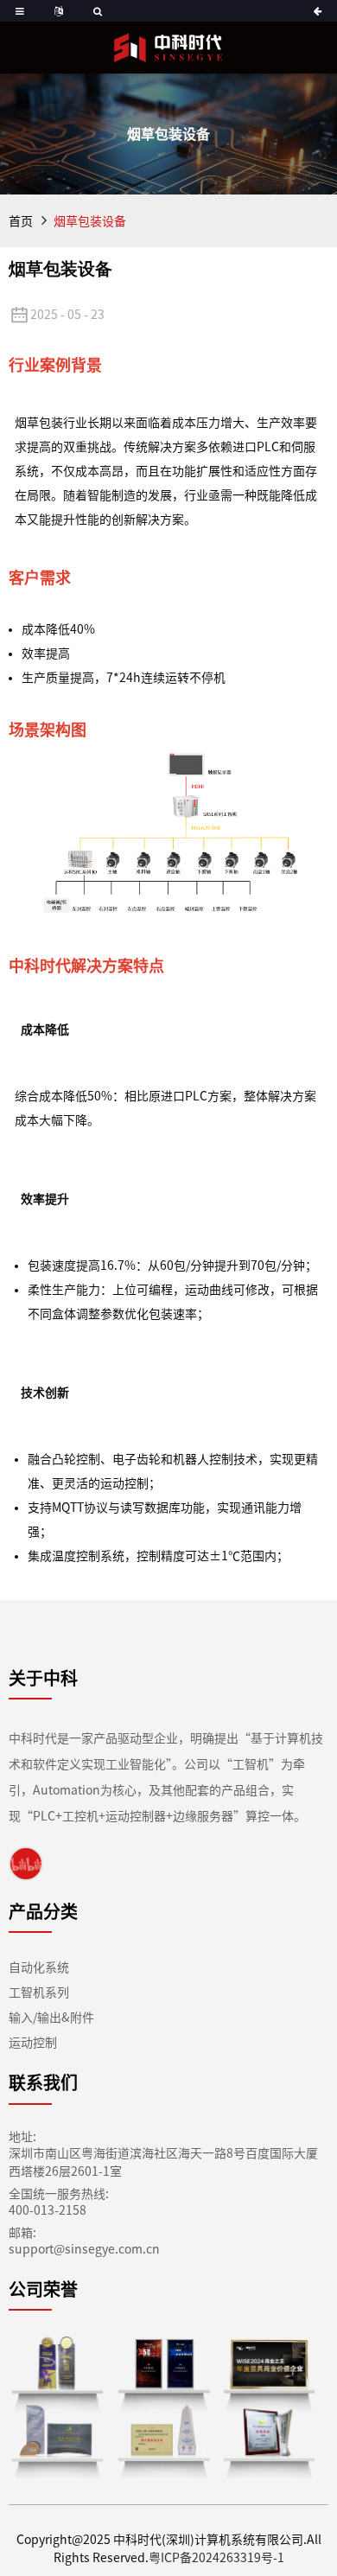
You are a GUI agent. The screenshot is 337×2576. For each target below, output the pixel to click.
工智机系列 (39, 1993)
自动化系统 (39, 1967)
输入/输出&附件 (51, 2018)
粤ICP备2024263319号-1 (216, 2558)
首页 (21, 221)
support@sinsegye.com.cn (84, 2249)
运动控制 (33, 2043)
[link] (26, 1863)
